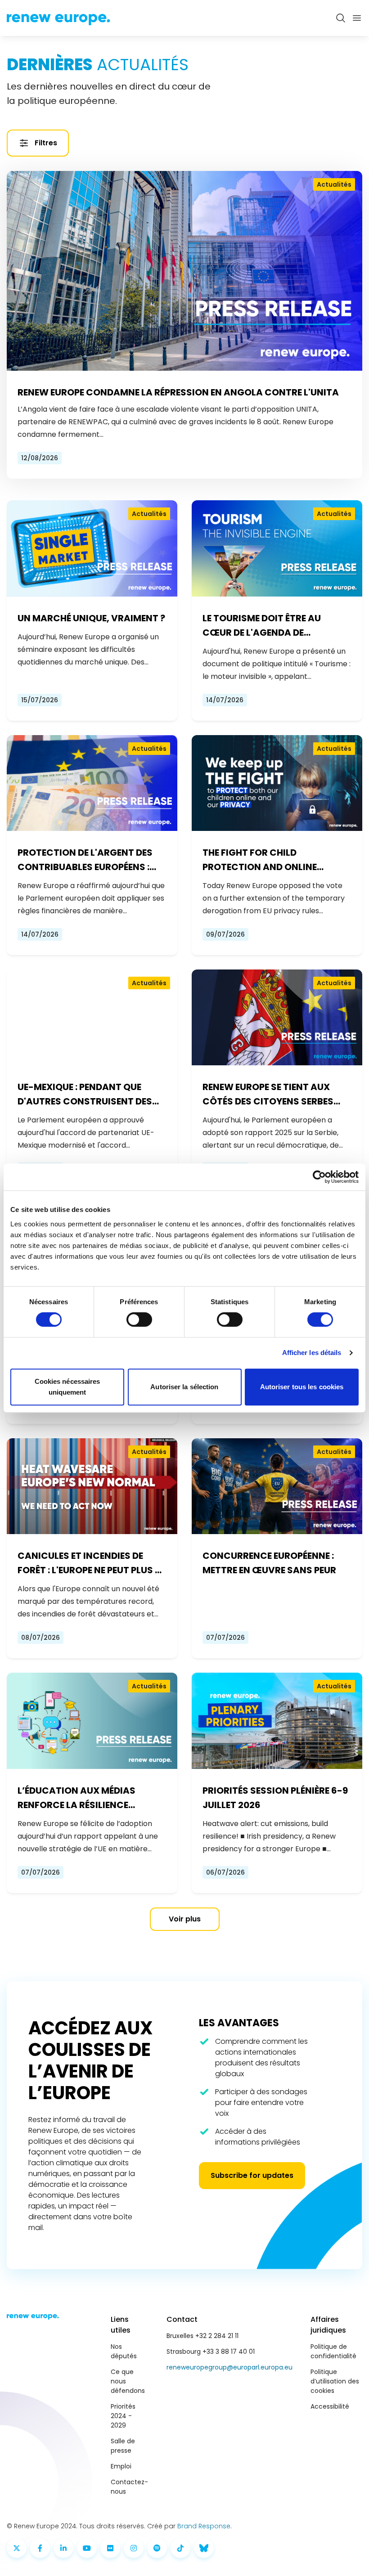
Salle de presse (123, 2446)
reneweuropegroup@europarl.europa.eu (229, 2367)
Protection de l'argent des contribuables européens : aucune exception (85, 860)
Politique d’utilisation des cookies (335, 2381)
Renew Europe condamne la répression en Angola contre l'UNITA (178, 392)
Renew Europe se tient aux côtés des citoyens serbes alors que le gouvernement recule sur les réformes (271, 1095)
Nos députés (124, 2351)
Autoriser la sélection (184, 1387)
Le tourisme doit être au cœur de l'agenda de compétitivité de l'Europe (265, 626)
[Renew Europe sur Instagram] (134, 2548)
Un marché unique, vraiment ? (91, 618)
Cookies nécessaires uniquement (67, 1387)
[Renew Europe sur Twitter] (17, 2548)
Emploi (121, 2466)
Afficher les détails (312, 1353)
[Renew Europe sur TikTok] (180, 2548)
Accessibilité (330, 2406)
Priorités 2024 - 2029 (123, 2416)
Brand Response (204, 2526)
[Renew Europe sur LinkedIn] (63, 2548)
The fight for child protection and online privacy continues (260, 860)
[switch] (139, 1319)
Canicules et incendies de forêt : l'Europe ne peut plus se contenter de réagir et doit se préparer (91, 1563)
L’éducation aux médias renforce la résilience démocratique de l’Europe (81, 1798)
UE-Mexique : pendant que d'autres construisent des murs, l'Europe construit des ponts (90, 1095)
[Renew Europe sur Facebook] (40, 2548)
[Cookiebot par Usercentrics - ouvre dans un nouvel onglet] (319, 1177)
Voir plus (185, 1919)
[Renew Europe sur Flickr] (110, 2548)
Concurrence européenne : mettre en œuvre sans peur (269, 1563)
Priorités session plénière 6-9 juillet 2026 (275, 1798)
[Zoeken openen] (341, 18)
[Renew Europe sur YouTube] (87, 2548)
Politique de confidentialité (333, 2351)
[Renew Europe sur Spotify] (157, 2548)
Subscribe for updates (252, 2175)
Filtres (46, 143)
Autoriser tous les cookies (302, 1387)
